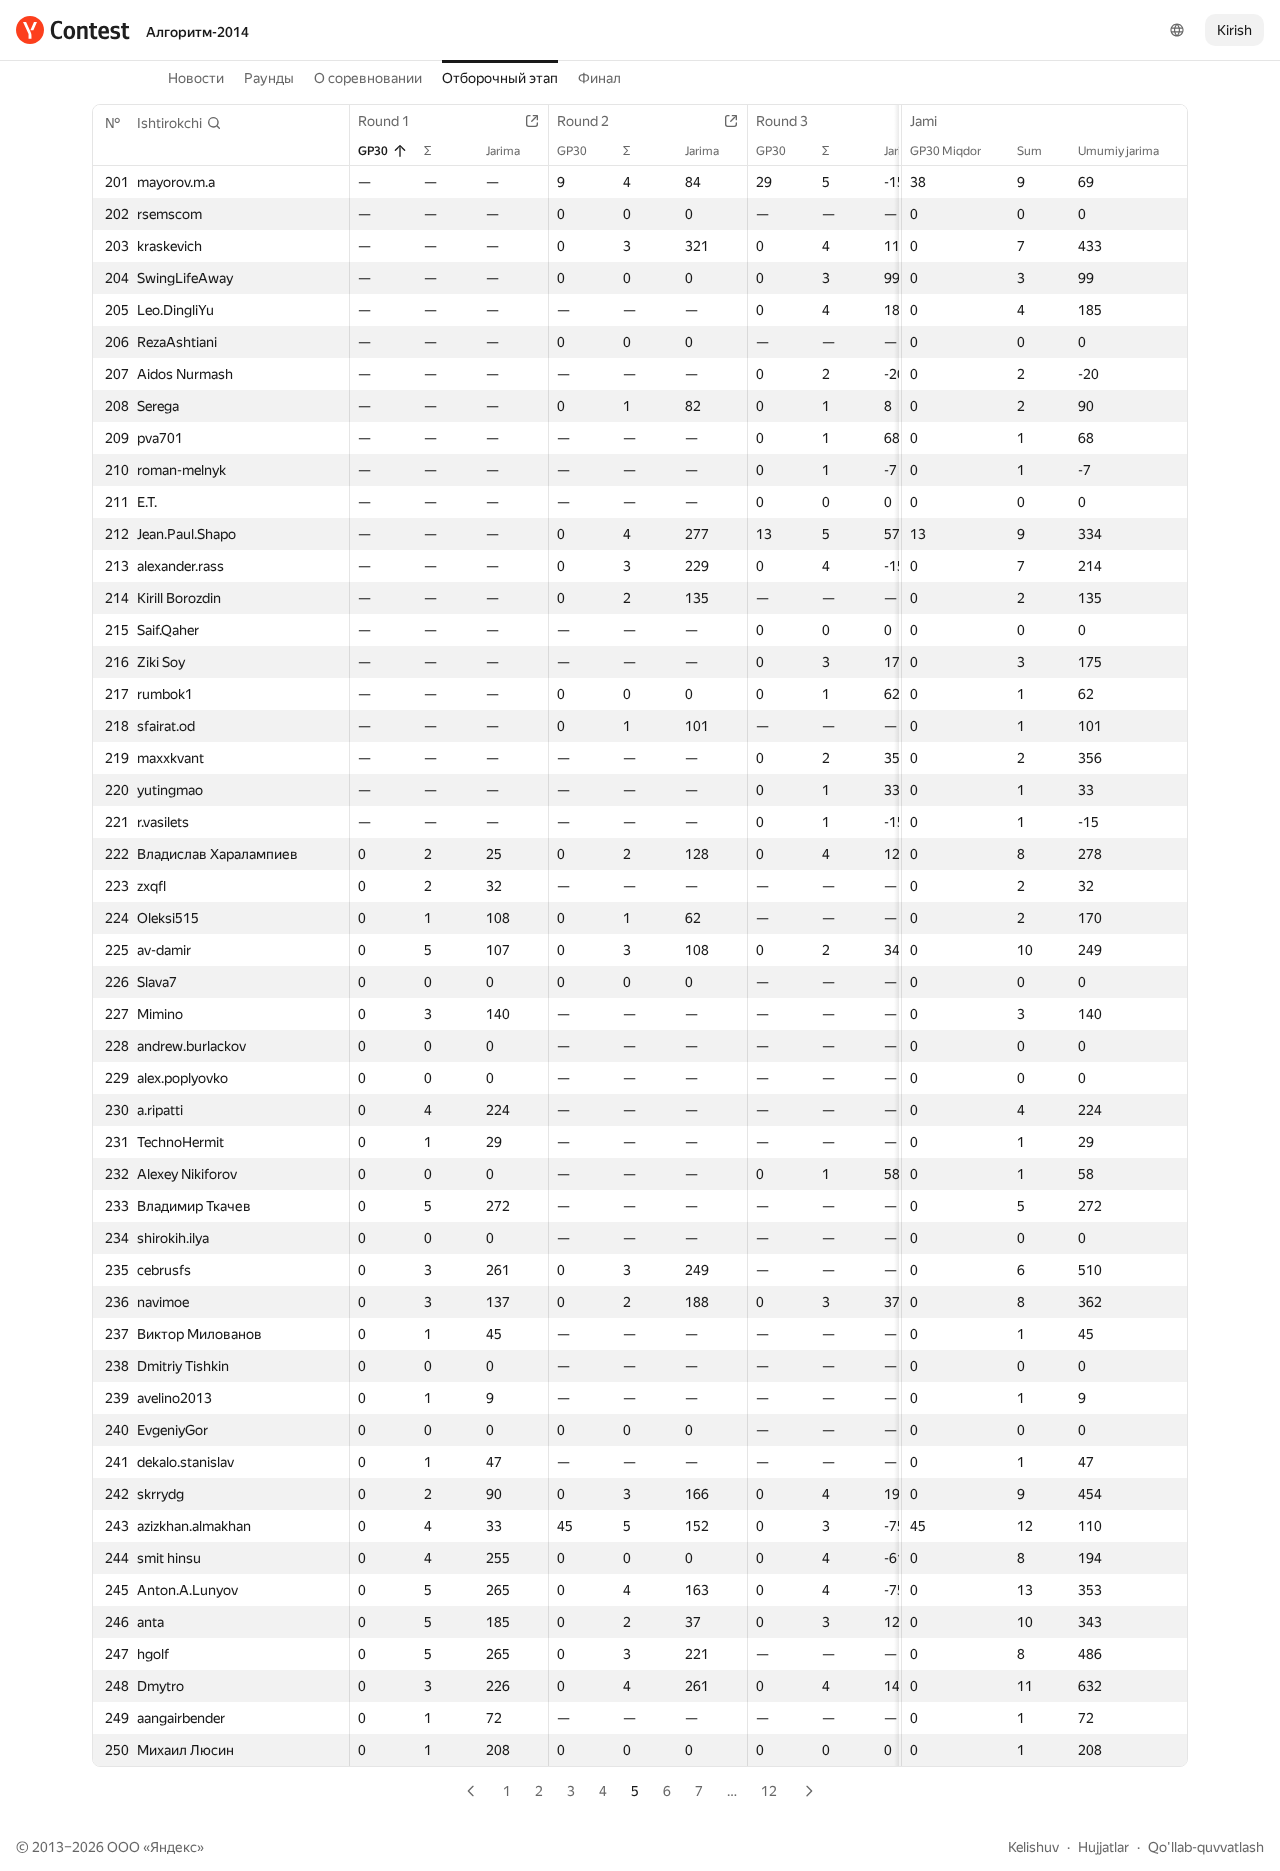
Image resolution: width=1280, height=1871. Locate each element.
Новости (196, 78)
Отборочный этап (500, 78)
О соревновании (368, 78)
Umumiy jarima (1118, 151)
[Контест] (73, 30)
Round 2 (583, 121)
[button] (179, 123)
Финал (599, 78)
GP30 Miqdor (945, 151)
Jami (923, 121)
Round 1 (384, 121)
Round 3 (782, 121)
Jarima (503, 151)
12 (769, 1791)
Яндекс (173, 1847)
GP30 (373, 151)
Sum (1029, 151)
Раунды (269, 78)
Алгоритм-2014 (197, 32)
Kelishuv (1033, 1847)
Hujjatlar (1103, 1847)
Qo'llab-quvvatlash (1206, 1847)
